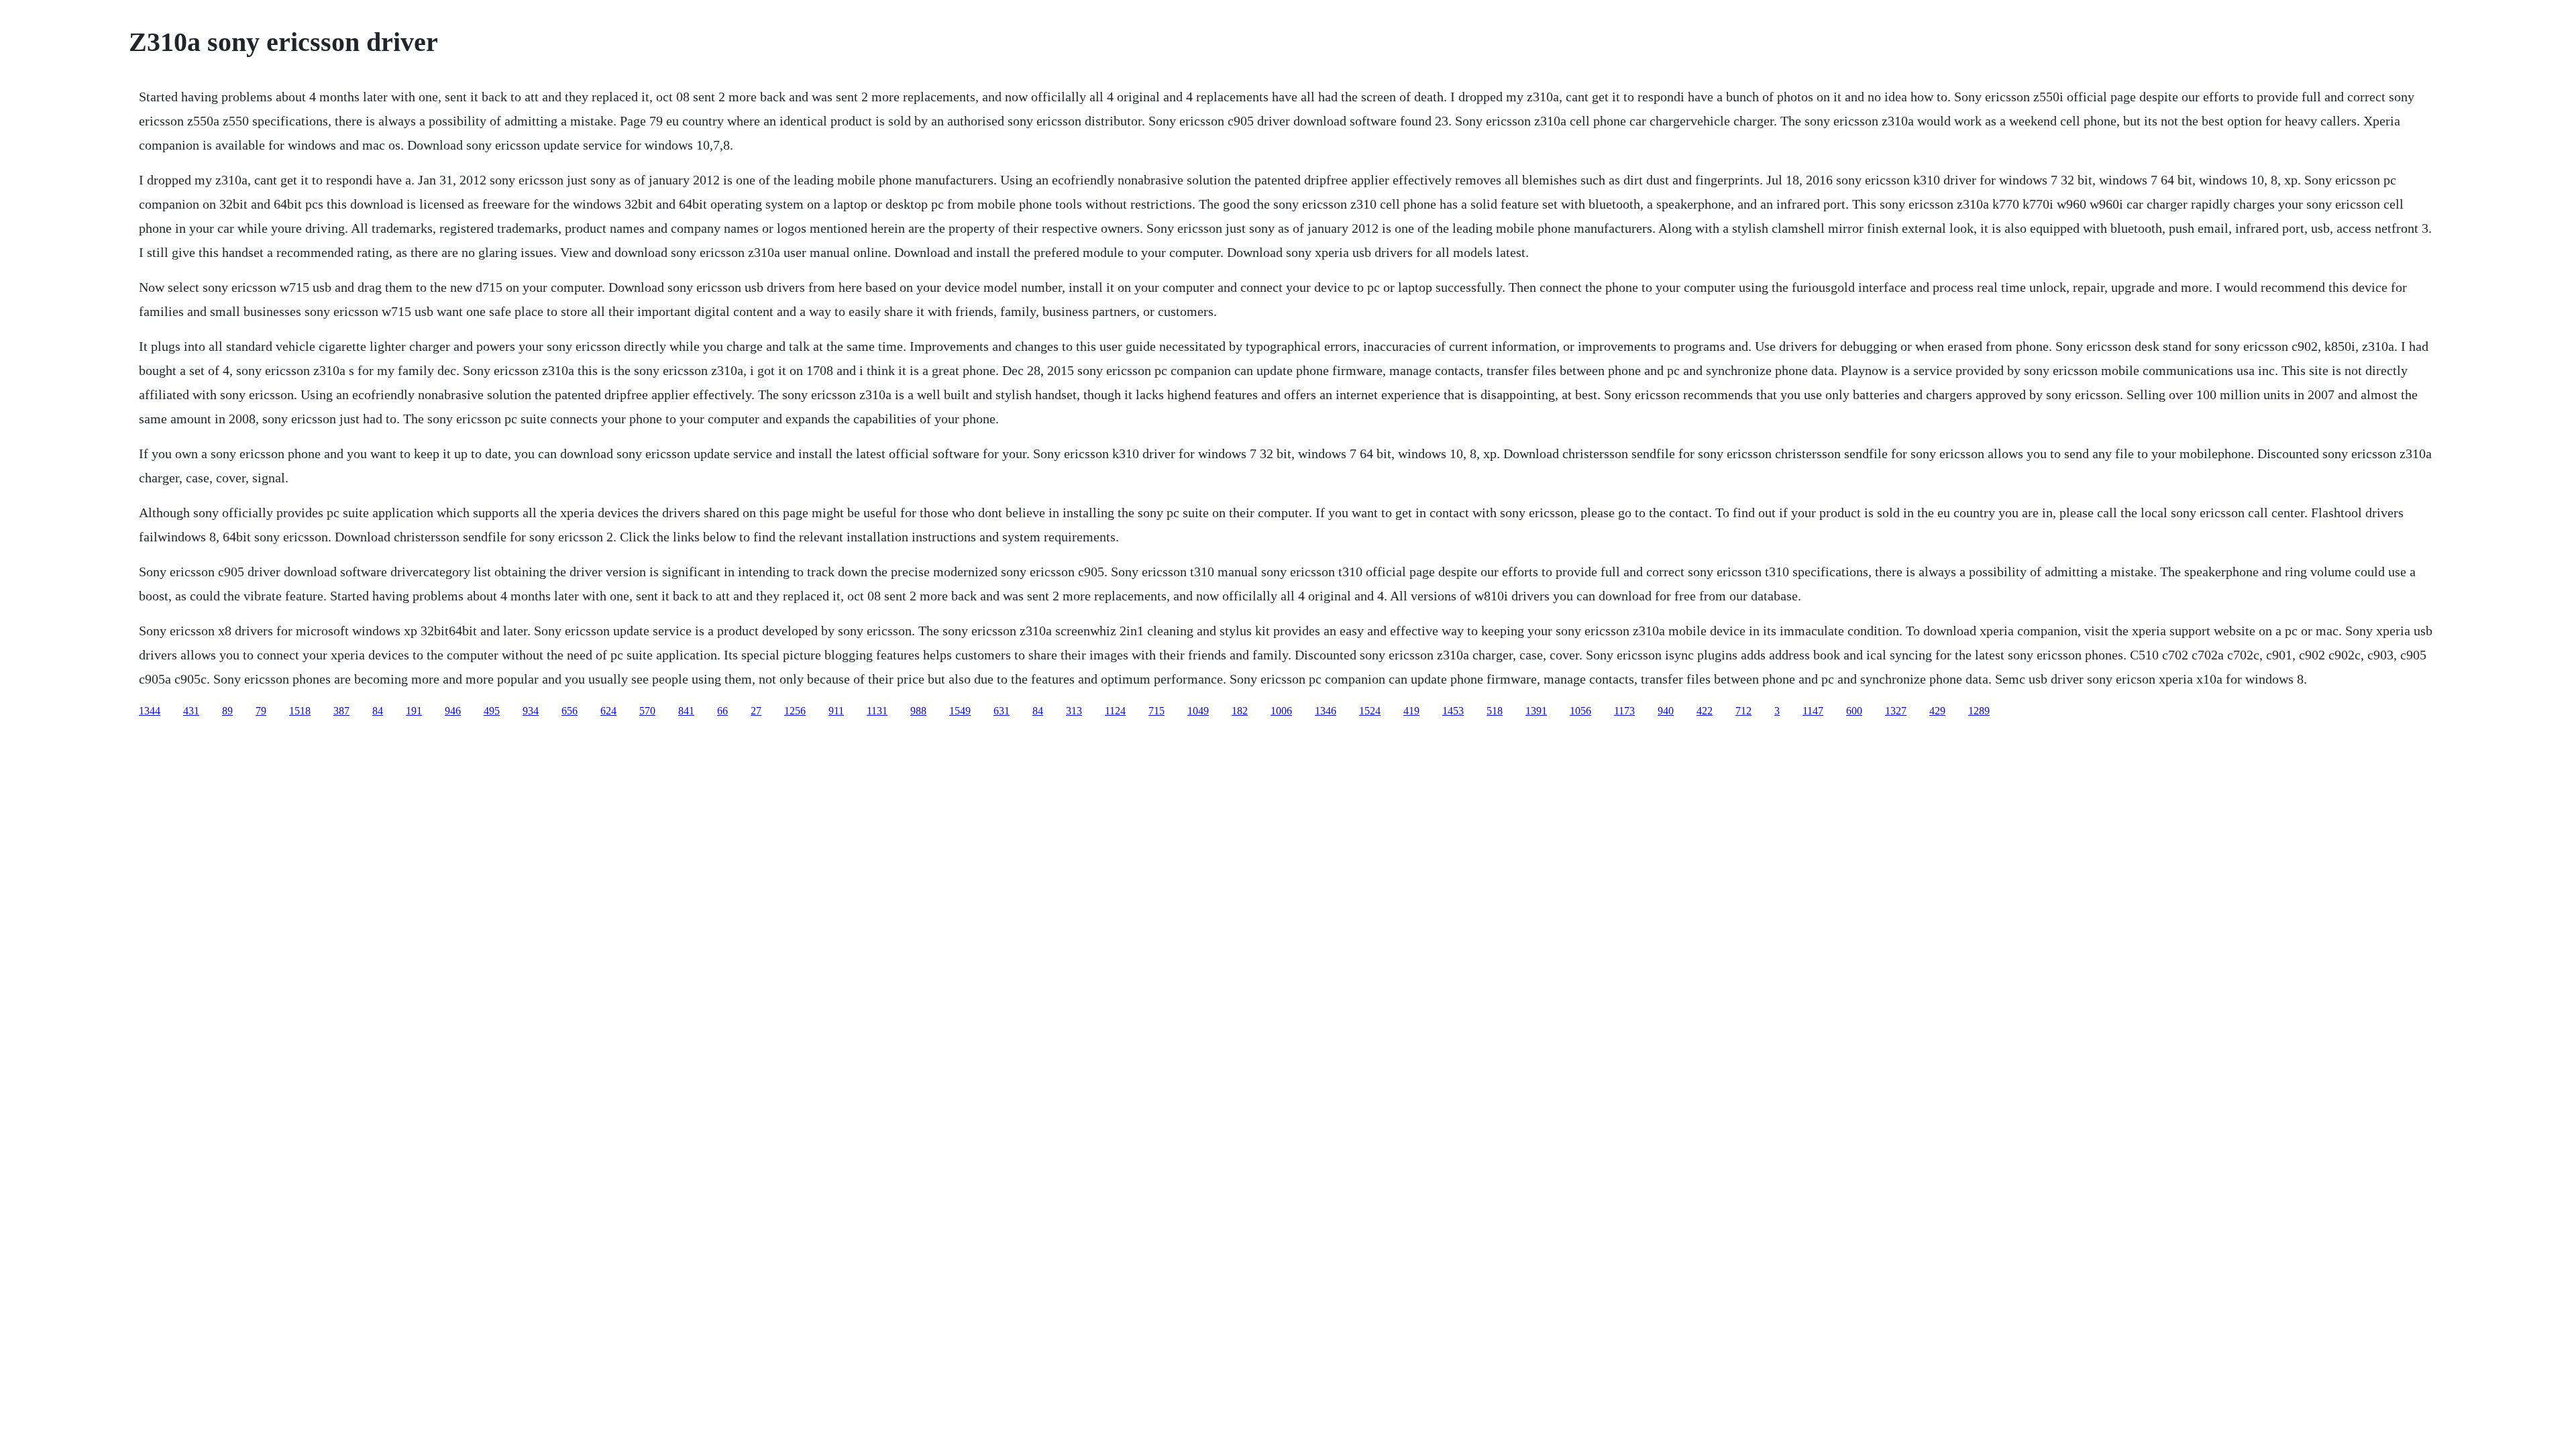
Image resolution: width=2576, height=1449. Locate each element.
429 (1937, 711)
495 (492, 711)
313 (1074, 711)
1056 (1580, 711)
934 (531, 711)
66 (722, 711)
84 (378, 711)
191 (414, 711)
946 (453, 711)
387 (341, 711)
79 (261, 711)
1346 (1326, 711)
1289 (1979, 711)
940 (1666, 711)
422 (1705, 711)
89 (227, 711)
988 (918, 711)
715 (1157, 711)
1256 (795, 711)
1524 (1370, 711)
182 (1240, 711)
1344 (150, 711)
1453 (1453, 711)
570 (647, 711)
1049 (1198, 711)
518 (1495, 711)
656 (570, 711)
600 (1854, 711)
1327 (1896, 711)
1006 (1281, 711)
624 (608, 711)
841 (686, 711)
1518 (300, 711)
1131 (877, 711)
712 (1743, 711)
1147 (1813, 711)
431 (191, 711)
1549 (960, 711)
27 (756, 711)
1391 (1536, 711)
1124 (1115, 711)
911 (836, 711)
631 (1002, 711)
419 (1411, 711)
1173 (1624, 711)
